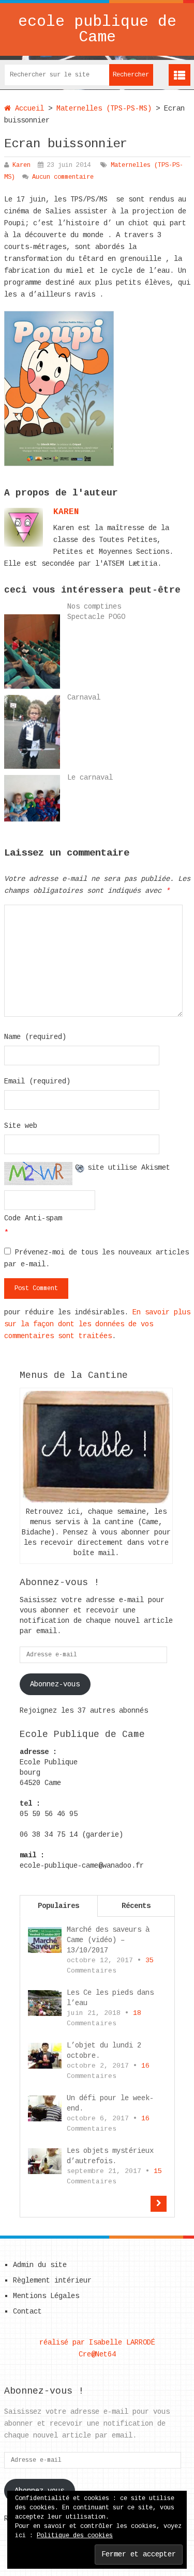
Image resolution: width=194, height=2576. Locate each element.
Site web (21, 1126)
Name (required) (35, 1037)
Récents (136, 1906)
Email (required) (37, 1081)
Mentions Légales (46, 2296)
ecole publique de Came (97, 29)
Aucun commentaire (63, 177)
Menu (180, 75)
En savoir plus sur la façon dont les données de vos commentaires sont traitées (97, 1324)
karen (66, 512)
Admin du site (40, 2265)
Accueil (27, 108)
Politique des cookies (75, 2536)
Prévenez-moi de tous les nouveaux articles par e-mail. (96, 1258)
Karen (21, 165)
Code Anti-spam (33, 1218)
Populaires (58, 1906)
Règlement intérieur (52, 2280)
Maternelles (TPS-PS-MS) (104, 108)
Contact (27, 2311)
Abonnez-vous (55, 1684)
